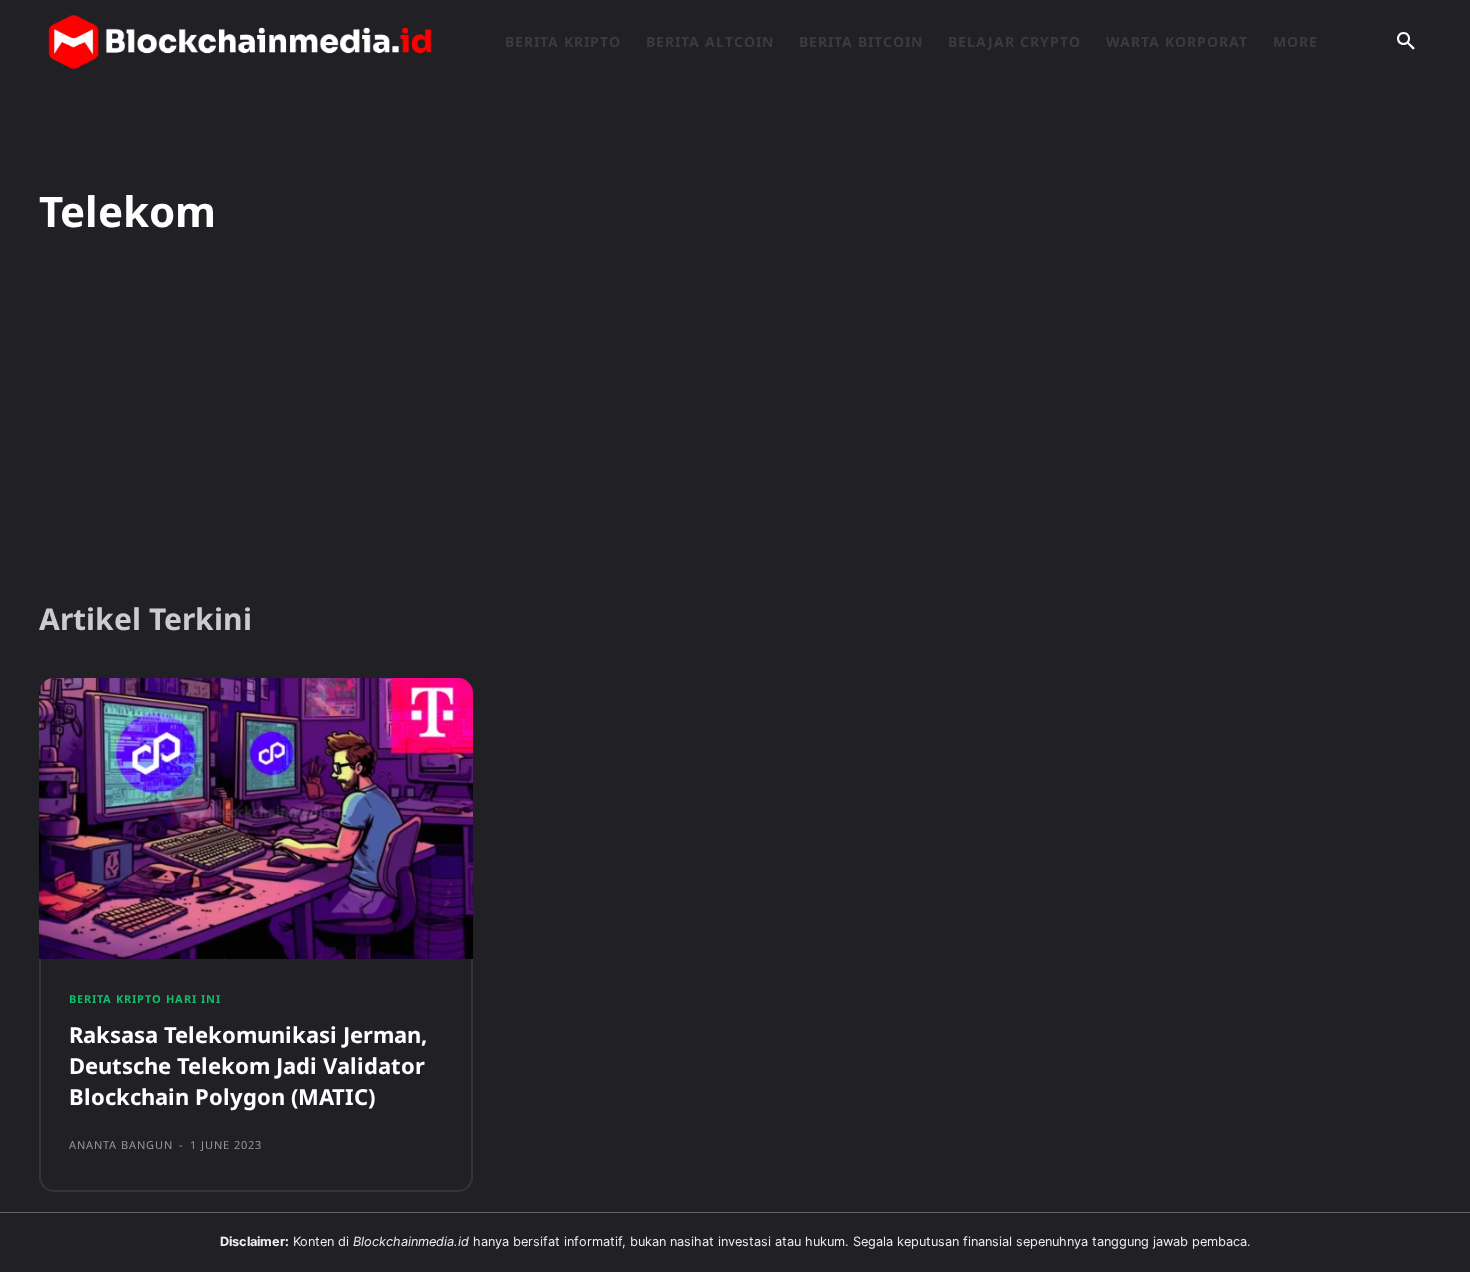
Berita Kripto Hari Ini (145, 998)
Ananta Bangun (121, 1144)
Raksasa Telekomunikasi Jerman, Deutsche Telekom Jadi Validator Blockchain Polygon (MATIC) (248, 1065)
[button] (1406, 42)
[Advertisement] (735, 429)
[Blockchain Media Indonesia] (240, 42)
